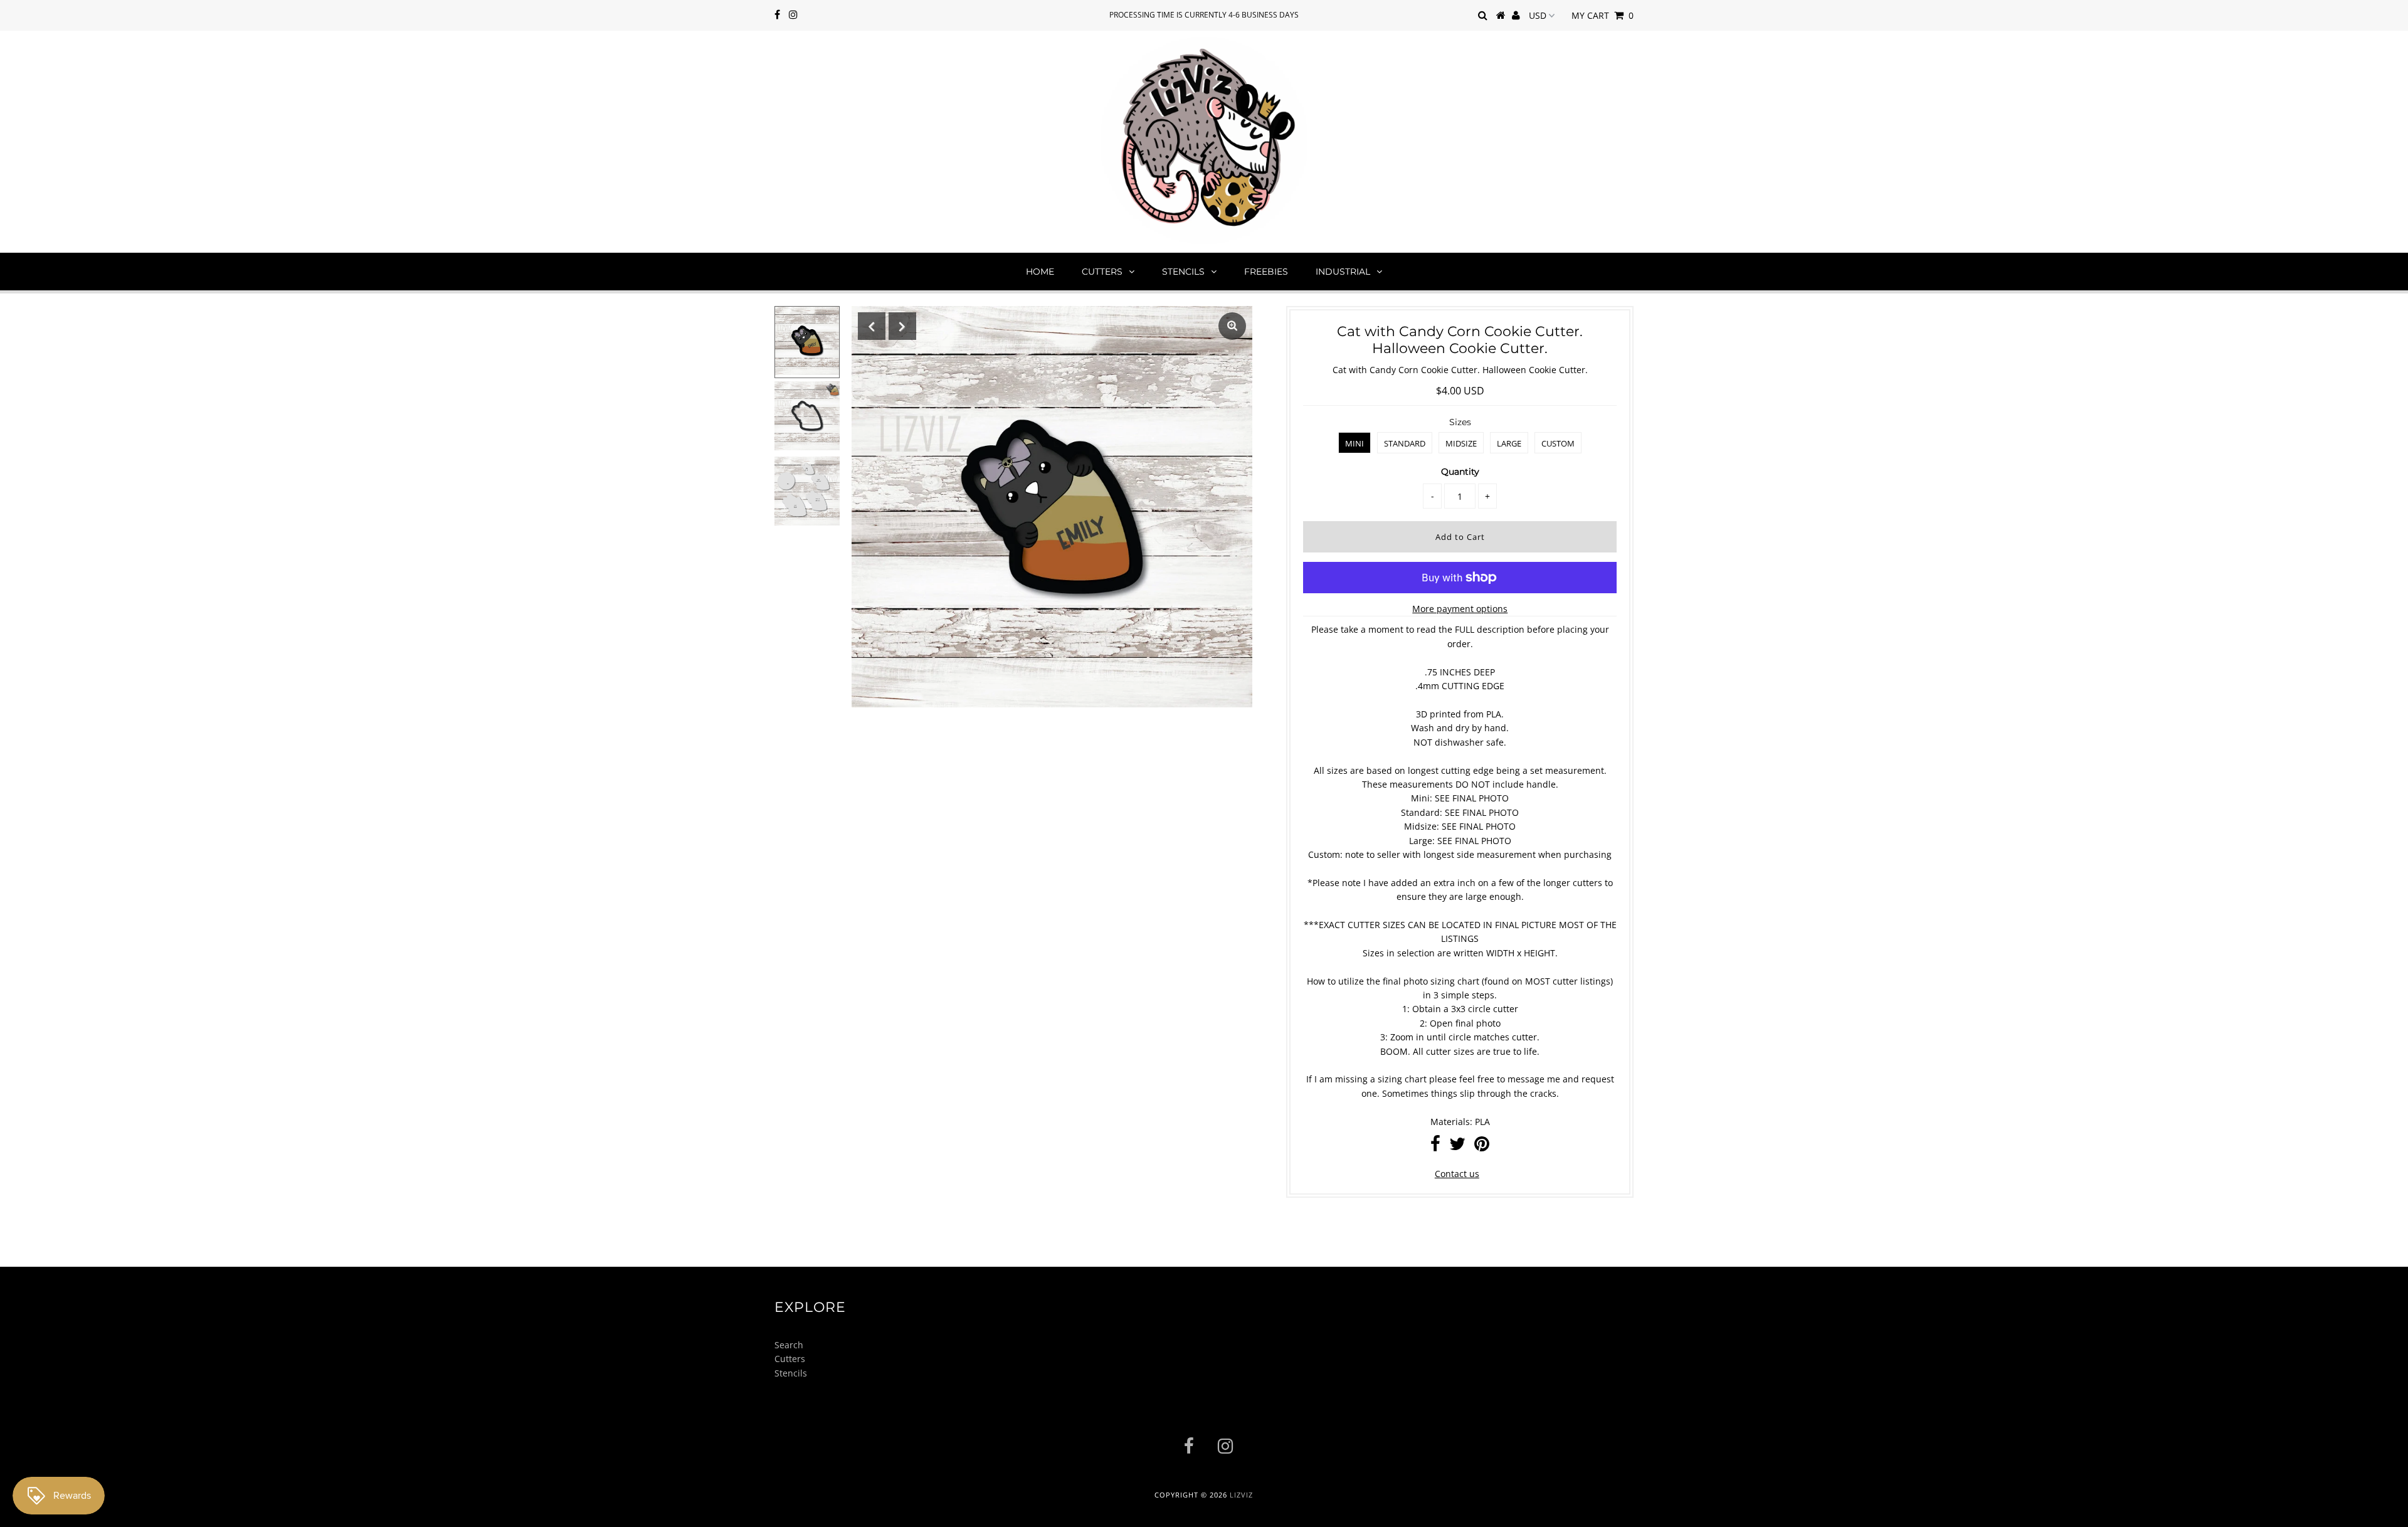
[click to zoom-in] (1232, 326)
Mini (1354, 443)
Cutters (1102, 272)
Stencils (1183, 272)
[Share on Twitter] (1457, 1147)
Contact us (1457, 1174)
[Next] (902, 326)
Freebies (1266, 272)
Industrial (1343, 272)
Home (1040, 272)
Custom (1558, 443)
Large (1509, 443)
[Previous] (872, 326)
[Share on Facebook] (1435, 1147)
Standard (1405, 443)
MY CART (1603, 15)
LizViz (1241, 1495)
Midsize (1461, 443)
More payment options (1460, 609)
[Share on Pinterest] (1482, 1147)
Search (789, 1345)
